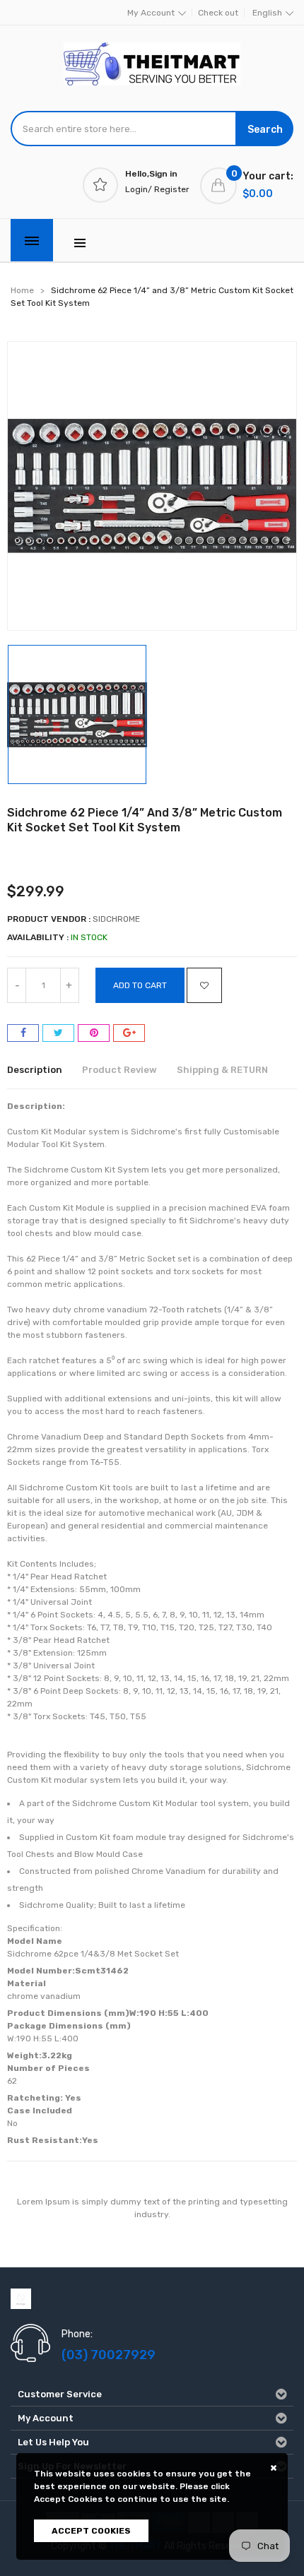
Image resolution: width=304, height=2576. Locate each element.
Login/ (139, 189)
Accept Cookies (91, 2531)
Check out (218, 13)
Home (22, 290)
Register (172, 189)
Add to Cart (140, 985)
